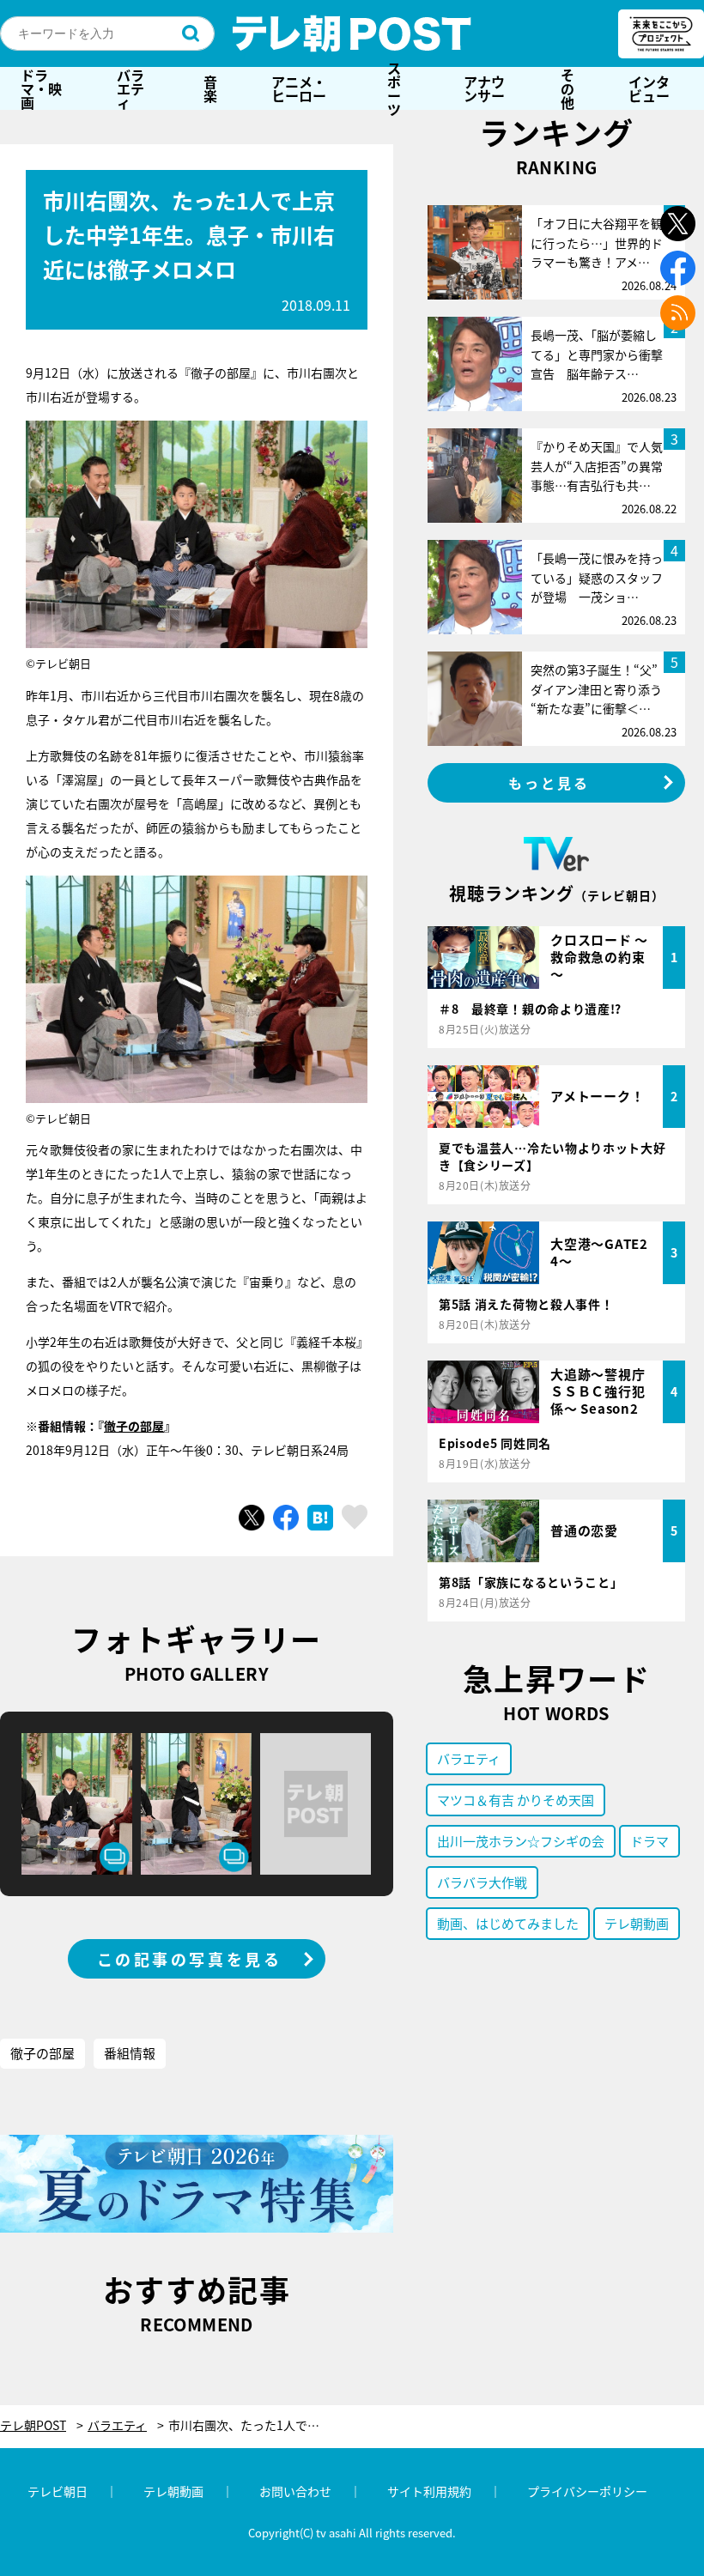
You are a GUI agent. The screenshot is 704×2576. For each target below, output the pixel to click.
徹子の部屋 (134, 1426)
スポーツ (394, 88)
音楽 (210, 88)
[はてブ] (320, 1518)
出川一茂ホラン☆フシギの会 (521, 1841)
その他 (567, 88)
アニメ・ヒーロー (299, 88)
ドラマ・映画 (41, 88)
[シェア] (286, 1518)
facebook (678, 268)
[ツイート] (252, 1518)
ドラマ (649, 1841)
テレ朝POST (352, 33)
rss (678, 313)
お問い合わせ (295, 2491)
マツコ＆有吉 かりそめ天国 (516, 1800)
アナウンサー (484, 88)
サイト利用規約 (429, 2491)
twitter (678, 224)
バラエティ (130, 88)
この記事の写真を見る (190, 1959)
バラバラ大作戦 (482, 1882)
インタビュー (649, 88)
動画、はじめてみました (508, 1923)
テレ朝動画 (637, 1923)
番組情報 (130, 2053)
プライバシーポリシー (587, 2491)
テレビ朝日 (58, 2491)
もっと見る (549, 783)
